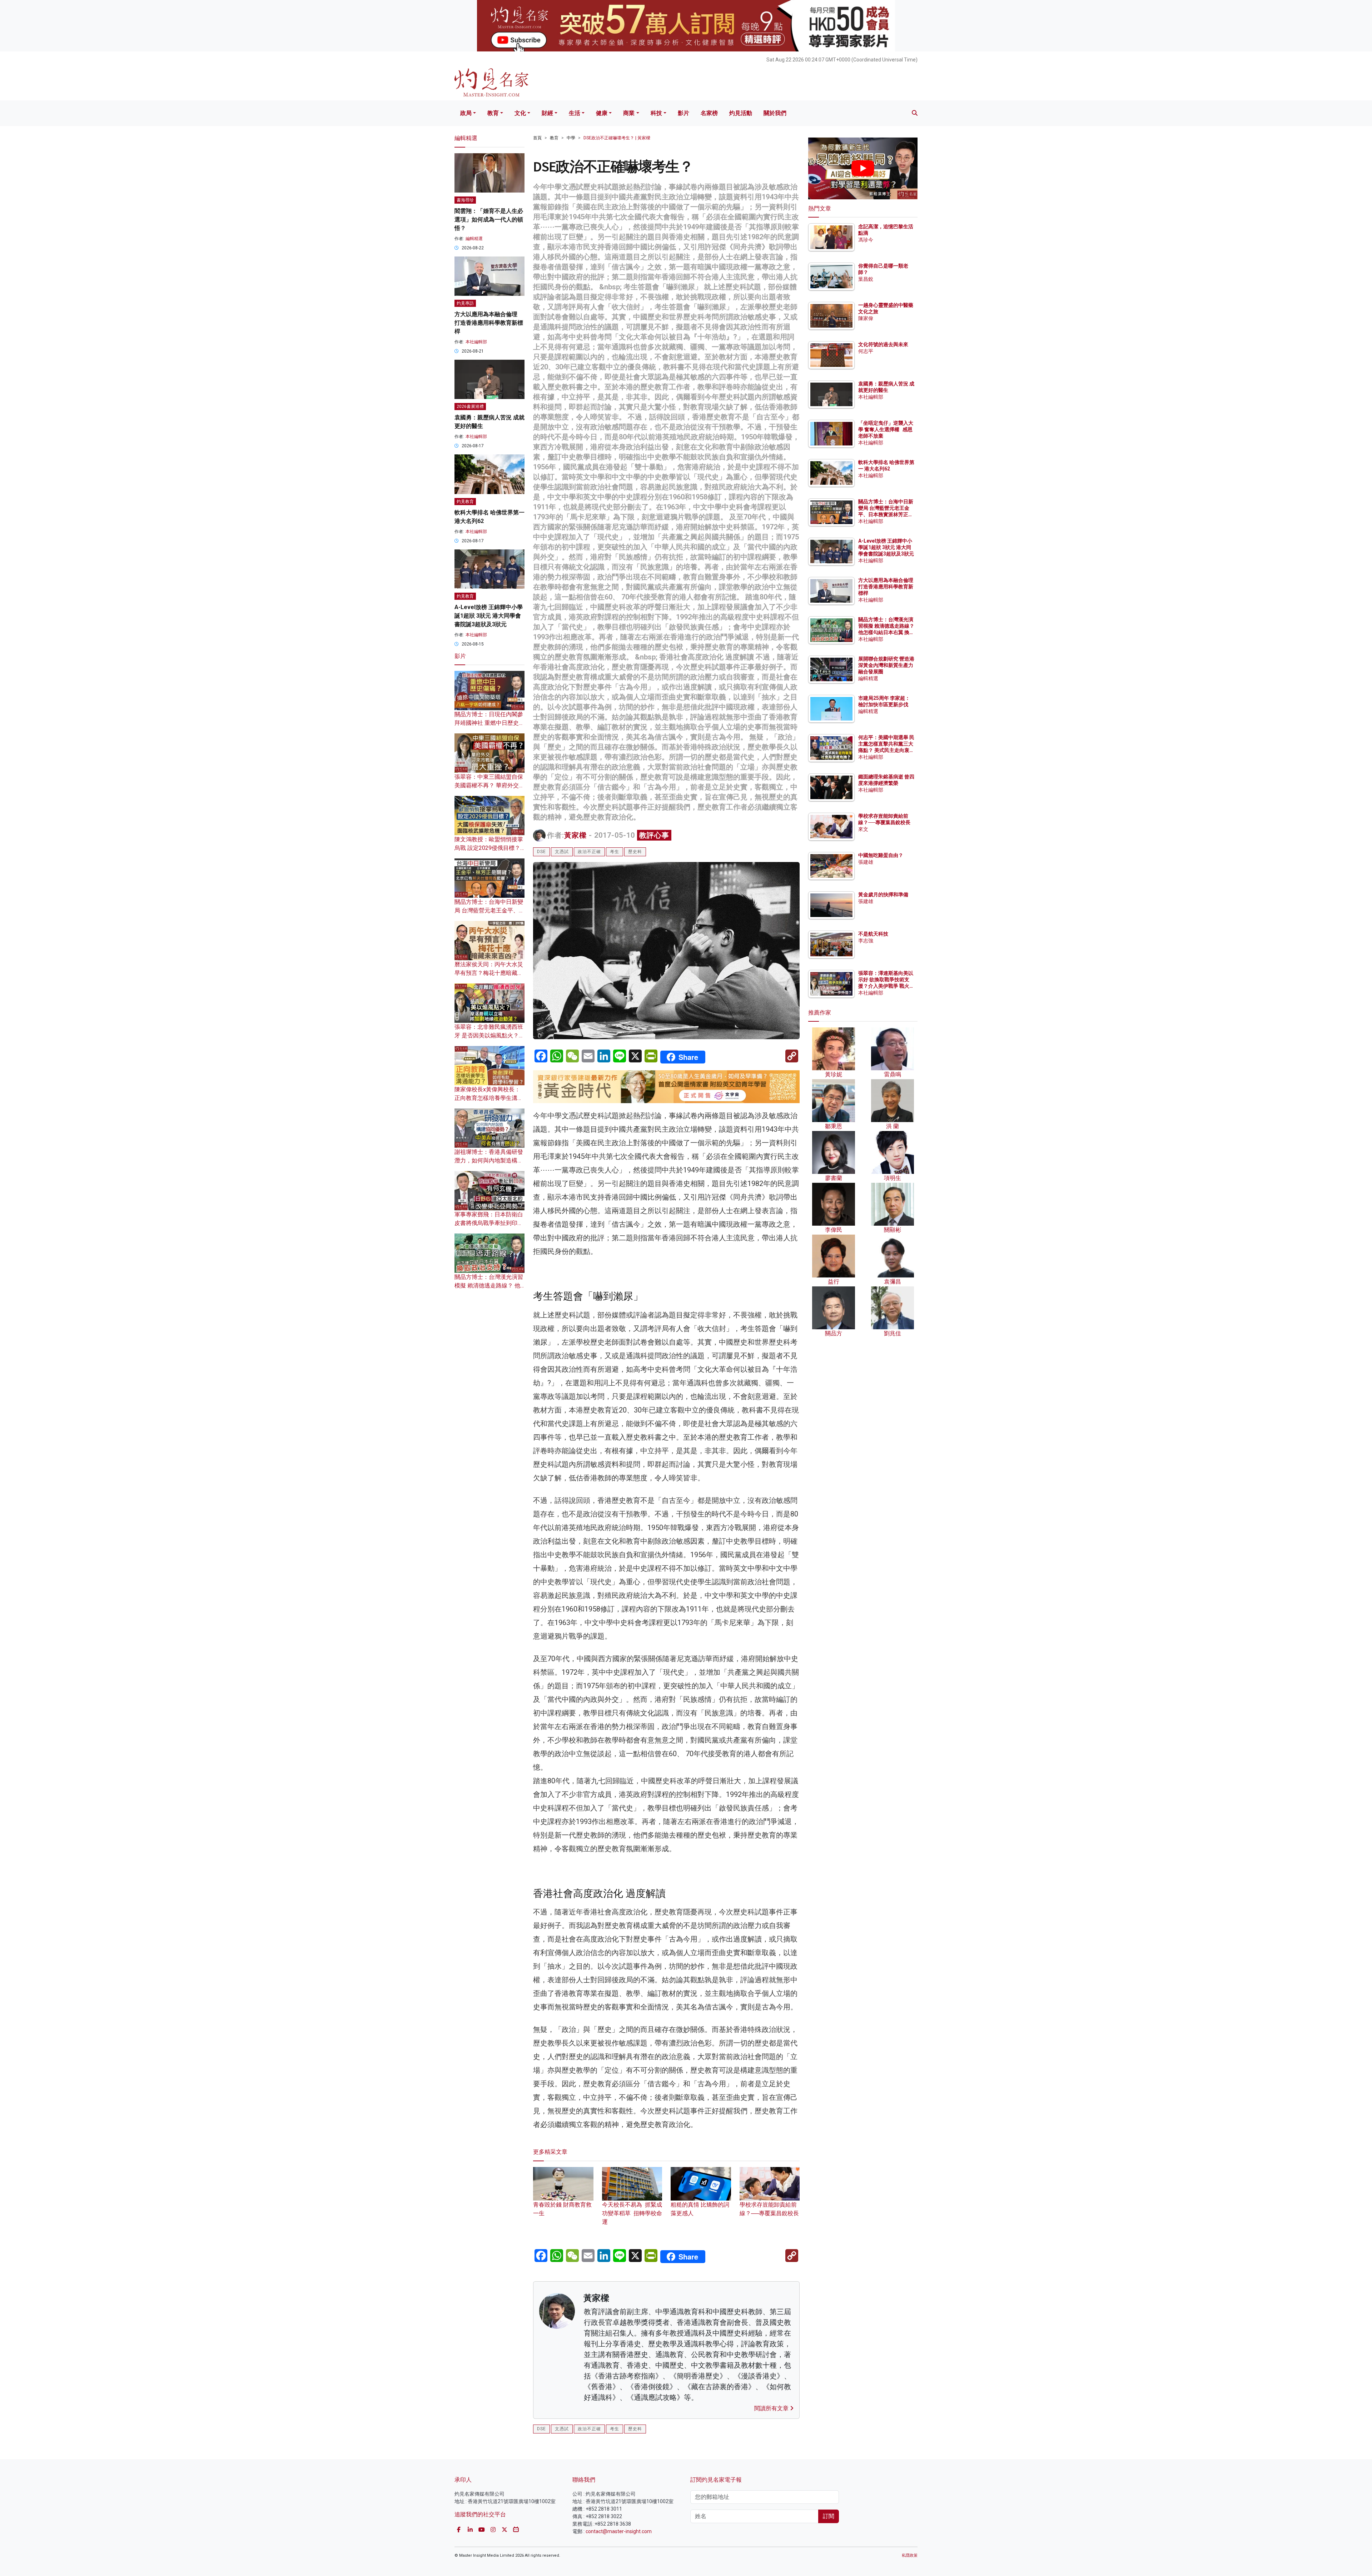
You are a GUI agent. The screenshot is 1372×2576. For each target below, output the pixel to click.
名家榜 (709, 113)
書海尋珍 (465, 200)
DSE (541, 852)
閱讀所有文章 (772, 2408)
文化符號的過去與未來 (883, 344)
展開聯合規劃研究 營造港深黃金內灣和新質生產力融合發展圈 (886, 665)
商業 (629, 113)
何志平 (866, 351)
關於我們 (775, 113)
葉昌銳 (866, 279)
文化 (520, 113)
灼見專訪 (465, 303)
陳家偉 (866, 318)
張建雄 (866, 862)
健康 (602, 113)
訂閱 (829, 2516)
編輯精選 (474, 239)
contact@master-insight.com (619, 2531)
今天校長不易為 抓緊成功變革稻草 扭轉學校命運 (632, 2213)
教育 (493, 113)
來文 (863, 829)
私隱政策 (910, 2555)
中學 (571, 138)
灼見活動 (741, 113)
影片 (683, 113)
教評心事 (654, 835)
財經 (547, 113)
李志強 (866, 941)
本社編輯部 (476, 342)
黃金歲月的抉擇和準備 (883, 895)
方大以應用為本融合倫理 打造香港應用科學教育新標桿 (489, 323)
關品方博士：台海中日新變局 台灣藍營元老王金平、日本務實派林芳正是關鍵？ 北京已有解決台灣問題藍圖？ (886, 515)
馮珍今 (866, 240)
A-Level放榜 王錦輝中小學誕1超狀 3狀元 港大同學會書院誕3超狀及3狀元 (489, 616)
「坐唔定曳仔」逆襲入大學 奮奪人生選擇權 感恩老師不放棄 (886, 429)
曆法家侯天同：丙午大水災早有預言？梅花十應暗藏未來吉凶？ (489, 973)
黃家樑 (575, 835)
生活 (575, 113)
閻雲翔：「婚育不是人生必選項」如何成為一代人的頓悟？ (489, 220)
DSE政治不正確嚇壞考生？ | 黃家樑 (617, 138)
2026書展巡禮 (470, 407)
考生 (615, 852)
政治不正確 (589, 852)
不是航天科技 (873, 934)
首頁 (537, 138)
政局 (466, 113)
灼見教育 (465, 502)
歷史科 (635, 852)
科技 (656, 113)
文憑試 (562, 852)
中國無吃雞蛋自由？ (881, 855)
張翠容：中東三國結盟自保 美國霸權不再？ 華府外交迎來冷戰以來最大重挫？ (489, 785)
